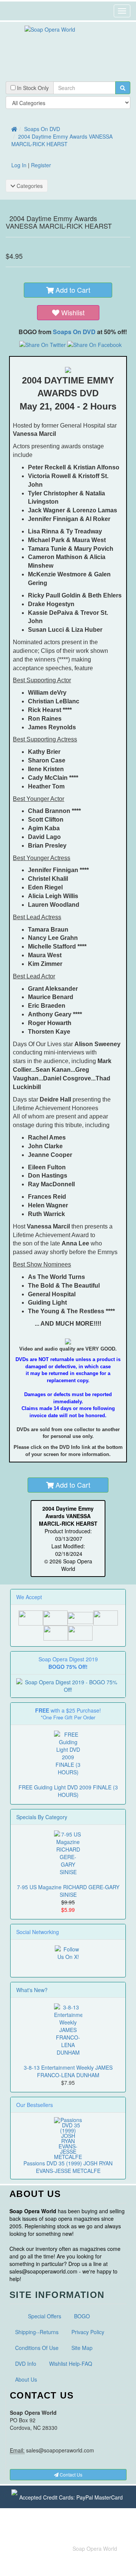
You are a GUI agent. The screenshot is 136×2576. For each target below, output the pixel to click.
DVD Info (26, 2364)
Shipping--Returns (37, 2332)
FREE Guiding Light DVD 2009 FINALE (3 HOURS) (68, 1791)
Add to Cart (72, 290)
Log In (19, 165)
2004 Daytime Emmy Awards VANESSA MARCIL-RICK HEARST (62, 140)
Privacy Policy (88, 2332)
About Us (26, 2379)
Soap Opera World (95, 2548)
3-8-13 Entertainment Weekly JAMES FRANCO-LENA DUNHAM (68, 2071)
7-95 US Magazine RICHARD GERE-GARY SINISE (68, 1891)
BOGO (82, 2316)
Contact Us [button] (70, 2474)
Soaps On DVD (42, 129)
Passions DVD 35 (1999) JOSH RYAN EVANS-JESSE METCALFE (68, 2167)
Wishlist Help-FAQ (71, 2364)
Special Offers (45, 2316)
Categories (29, 186)
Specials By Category (42, 1817)
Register (41, 165)
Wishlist (73, 312)
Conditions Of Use (37, 2348)
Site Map (82, 2348)
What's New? (32, 1990)
